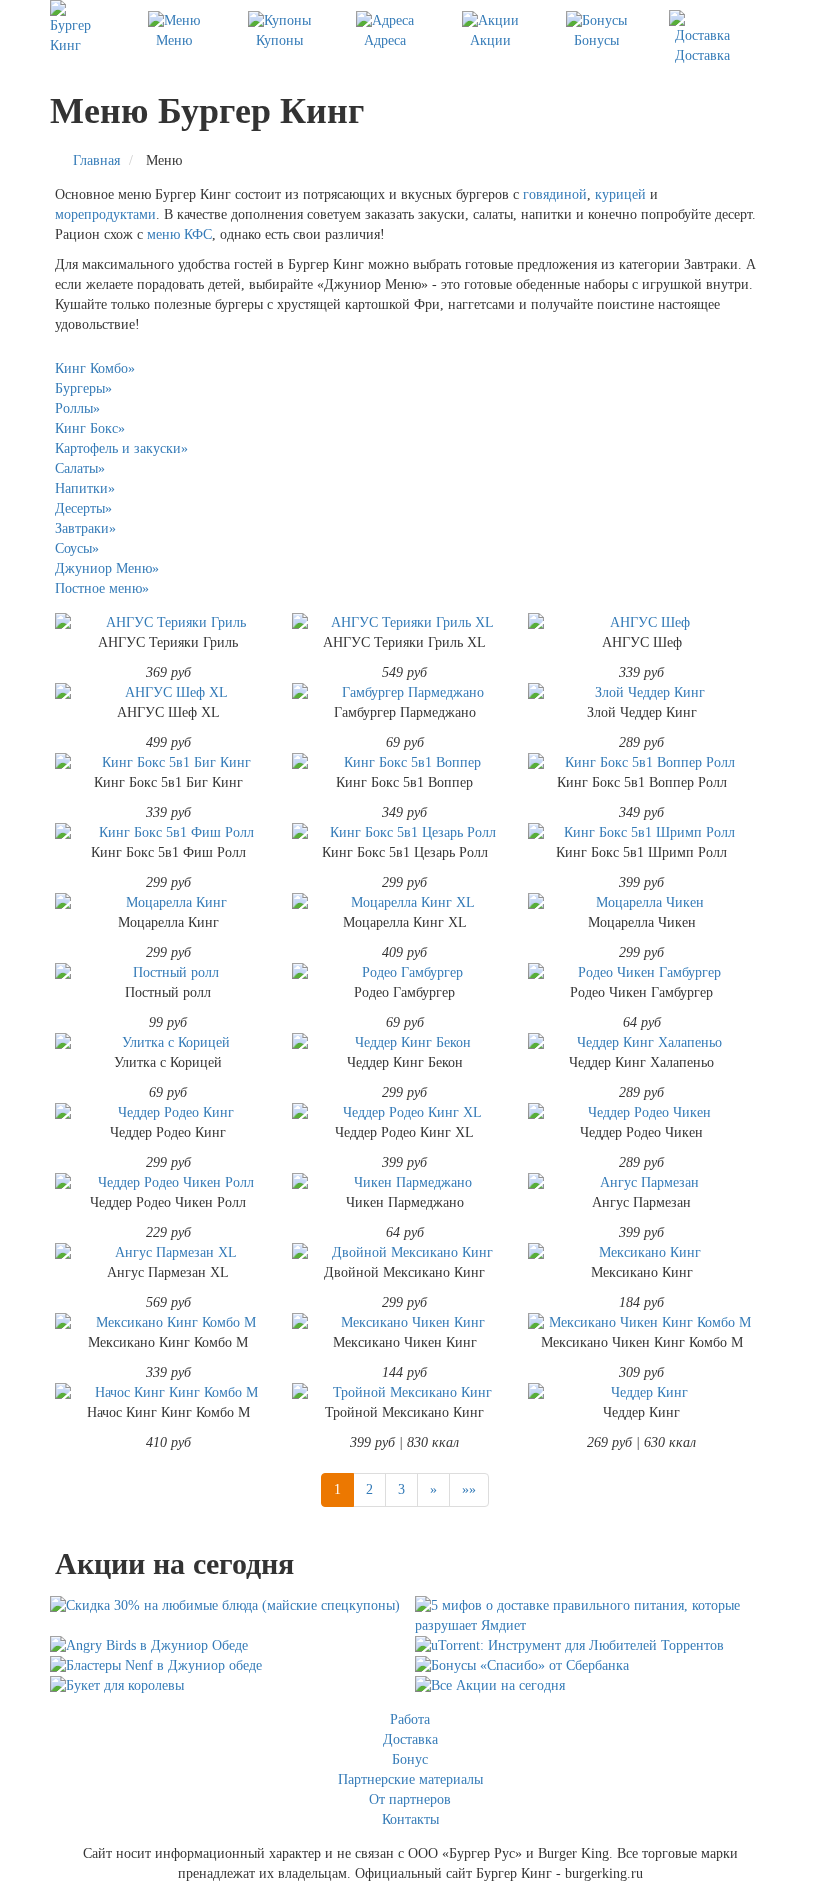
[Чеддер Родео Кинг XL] (405, 1113)
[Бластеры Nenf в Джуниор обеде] (227, 1666)
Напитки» (85, 488)
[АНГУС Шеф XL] (168, 693)
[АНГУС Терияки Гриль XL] (405, 623)
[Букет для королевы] (227, 1686)
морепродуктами (105, 214)
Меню (174, 40)
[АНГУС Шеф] (641, 623)
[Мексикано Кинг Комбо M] (168, 1323)
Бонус (410, 1759)
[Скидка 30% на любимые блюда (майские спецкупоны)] (227, 1606)
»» (469, 1489)
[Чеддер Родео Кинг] (168, 1113)
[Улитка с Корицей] (168, 1043)
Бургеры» (83, 388)
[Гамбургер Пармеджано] (405, 693)
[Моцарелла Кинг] (168, 903)
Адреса (385, 40)
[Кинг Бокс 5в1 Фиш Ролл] (168, 833)
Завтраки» (85, 528)
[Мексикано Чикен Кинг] (405, 1323)
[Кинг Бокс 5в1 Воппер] (405, 763)
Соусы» (77, 548)
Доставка (702, 55)
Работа (410, 1719)
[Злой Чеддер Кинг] (641, 693)
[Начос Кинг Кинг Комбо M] (168, 1393)
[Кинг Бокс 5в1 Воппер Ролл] (641, 763)
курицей (620, 194)
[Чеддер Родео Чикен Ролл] (168, 1183)
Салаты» (80, 468)
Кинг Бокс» (90, 428)
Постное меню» (102, 588)
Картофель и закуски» (121, 448)
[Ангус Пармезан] (641, 1183)
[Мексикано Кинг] (641, 1253)
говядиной (555, 194)
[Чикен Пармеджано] (405, 1183)
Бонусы (596, 40)
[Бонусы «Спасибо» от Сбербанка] (592, 1666)
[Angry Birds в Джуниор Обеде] (227, 1646)
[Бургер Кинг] (75, 28)
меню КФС (179, 234)
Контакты (410, 1819)
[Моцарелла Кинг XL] (405, 903)
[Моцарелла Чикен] (641, 903)
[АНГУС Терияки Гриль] (168, 623)
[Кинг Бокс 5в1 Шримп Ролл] (641, 833)
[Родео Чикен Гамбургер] (641, 973)
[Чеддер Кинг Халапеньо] (641, 1043)
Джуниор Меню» (107, 568)
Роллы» (77, 408)
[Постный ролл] (168, 973)
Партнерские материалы (410, 1779)
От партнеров (410, 1799)
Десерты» (83, 508)
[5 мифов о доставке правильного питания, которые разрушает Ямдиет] (592, 1616)
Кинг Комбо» (95, 368)
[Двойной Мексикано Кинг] (405, 1253)
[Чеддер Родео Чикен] (641, 1113)
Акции (490, 40)
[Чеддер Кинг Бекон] (405, 1043)
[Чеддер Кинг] (641, 1393)
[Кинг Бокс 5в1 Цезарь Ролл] (405, 833)
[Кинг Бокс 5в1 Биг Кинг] (168, 763)
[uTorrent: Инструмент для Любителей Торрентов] (592, 1646)
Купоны (279, 40)
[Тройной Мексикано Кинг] (405, 1393)
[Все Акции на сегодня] (592, 1686)
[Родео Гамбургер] (405, 973)
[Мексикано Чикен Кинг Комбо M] (641, 1323)
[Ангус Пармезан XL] (168, 1253)
